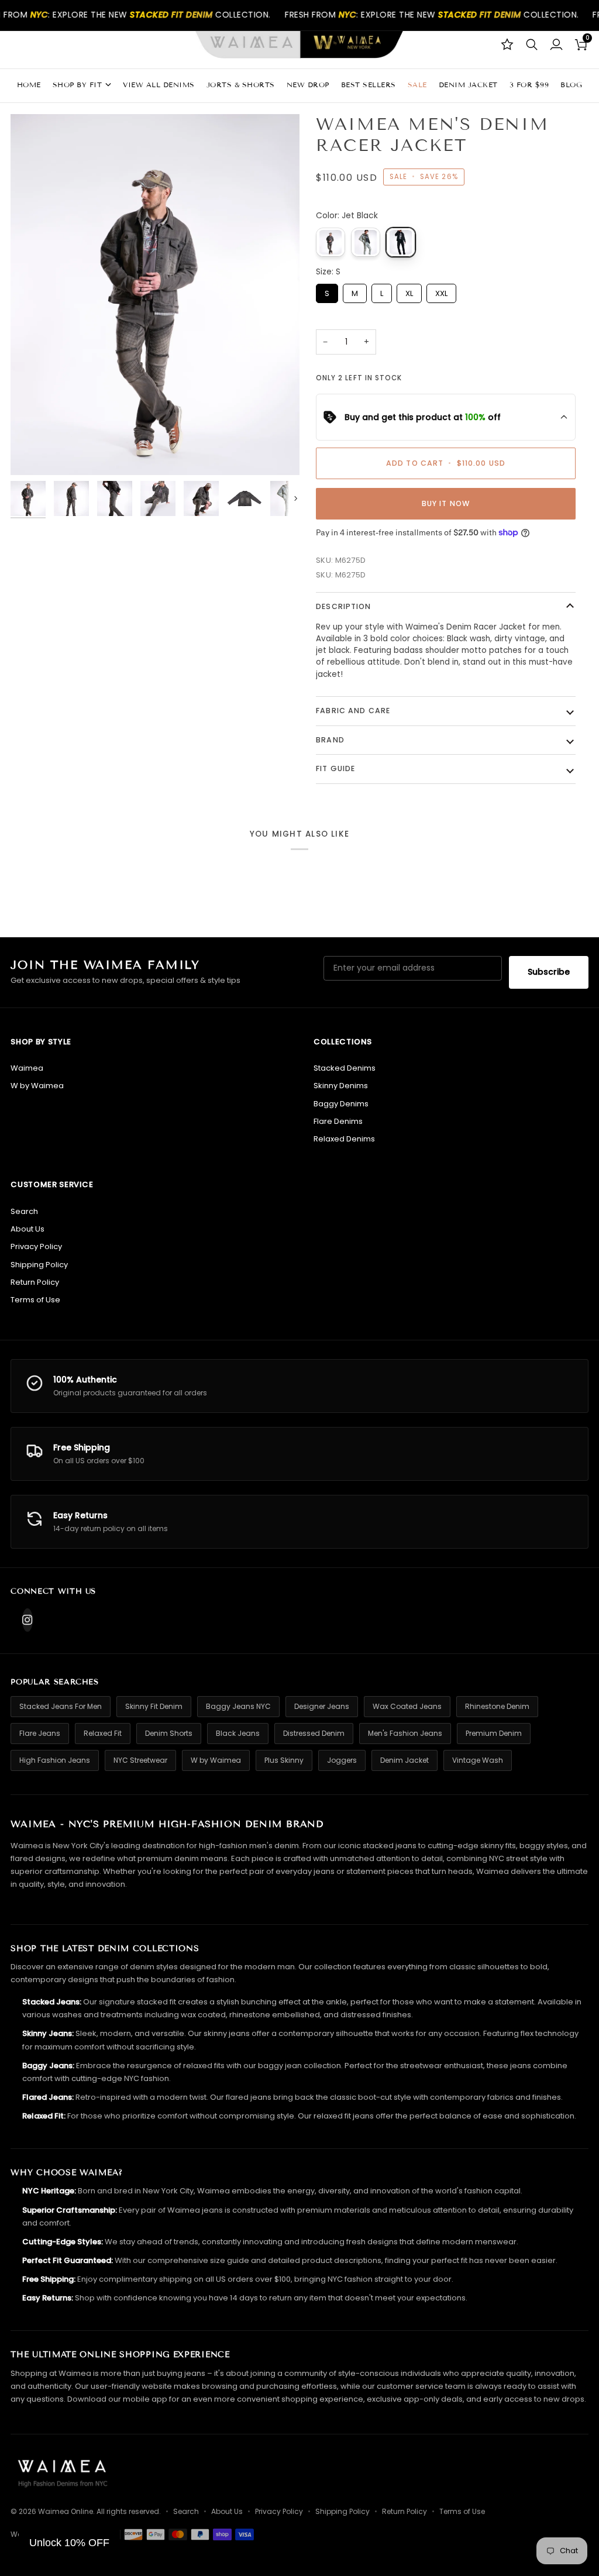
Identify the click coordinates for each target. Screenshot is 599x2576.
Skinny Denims (341, 1086)
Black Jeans (238, 1733)
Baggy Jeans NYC (238, 1706)
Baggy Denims (341, 1104)
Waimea (27, 1068)
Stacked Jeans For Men (61, 1706)
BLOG (571, 85)
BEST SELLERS (369, 85)
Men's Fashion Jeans (405, 1733)
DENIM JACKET (468, 85)
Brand (330, 740)
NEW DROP (308, 85)
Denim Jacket (405, 1760)
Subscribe (549, 972)
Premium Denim (494, 1733)
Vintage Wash (478, 1760)
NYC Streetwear (140, 1760)
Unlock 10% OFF (69, 2543)
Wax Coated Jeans (407, 1706)
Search (24, 1211)
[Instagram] (27, 1620)
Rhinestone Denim (497, 1706)
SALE (417, 85)
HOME (29, 85)
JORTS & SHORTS (241, 85)
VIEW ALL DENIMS (159, 85)
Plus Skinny (284, 1760)
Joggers (342, 1760)
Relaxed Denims (344, 1139)
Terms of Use (35, 1300)
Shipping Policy (39, 1265)
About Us (27, 1229)
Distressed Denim (314, 1733)
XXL (442, 291)
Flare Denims (338, 1121)
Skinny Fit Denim (154, 1706)
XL (409, 291)
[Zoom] (32, 453)
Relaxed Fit (103, 1733)
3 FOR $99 (529, 85)
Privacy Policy (36, 1246)
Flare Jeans (40, 1733)
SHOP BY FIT (78, 85)
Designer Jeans (322, 1706)
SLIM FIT (56, 241)
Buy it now (446, 503)
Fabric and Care (353, 711)
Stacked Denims (345, 1068)
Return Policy (35, 1282)
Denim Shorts (169, 1733)
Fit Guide (335, 768)
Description (343, 606)
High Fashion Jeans (55, 1760)
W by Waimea (37, 1086)
